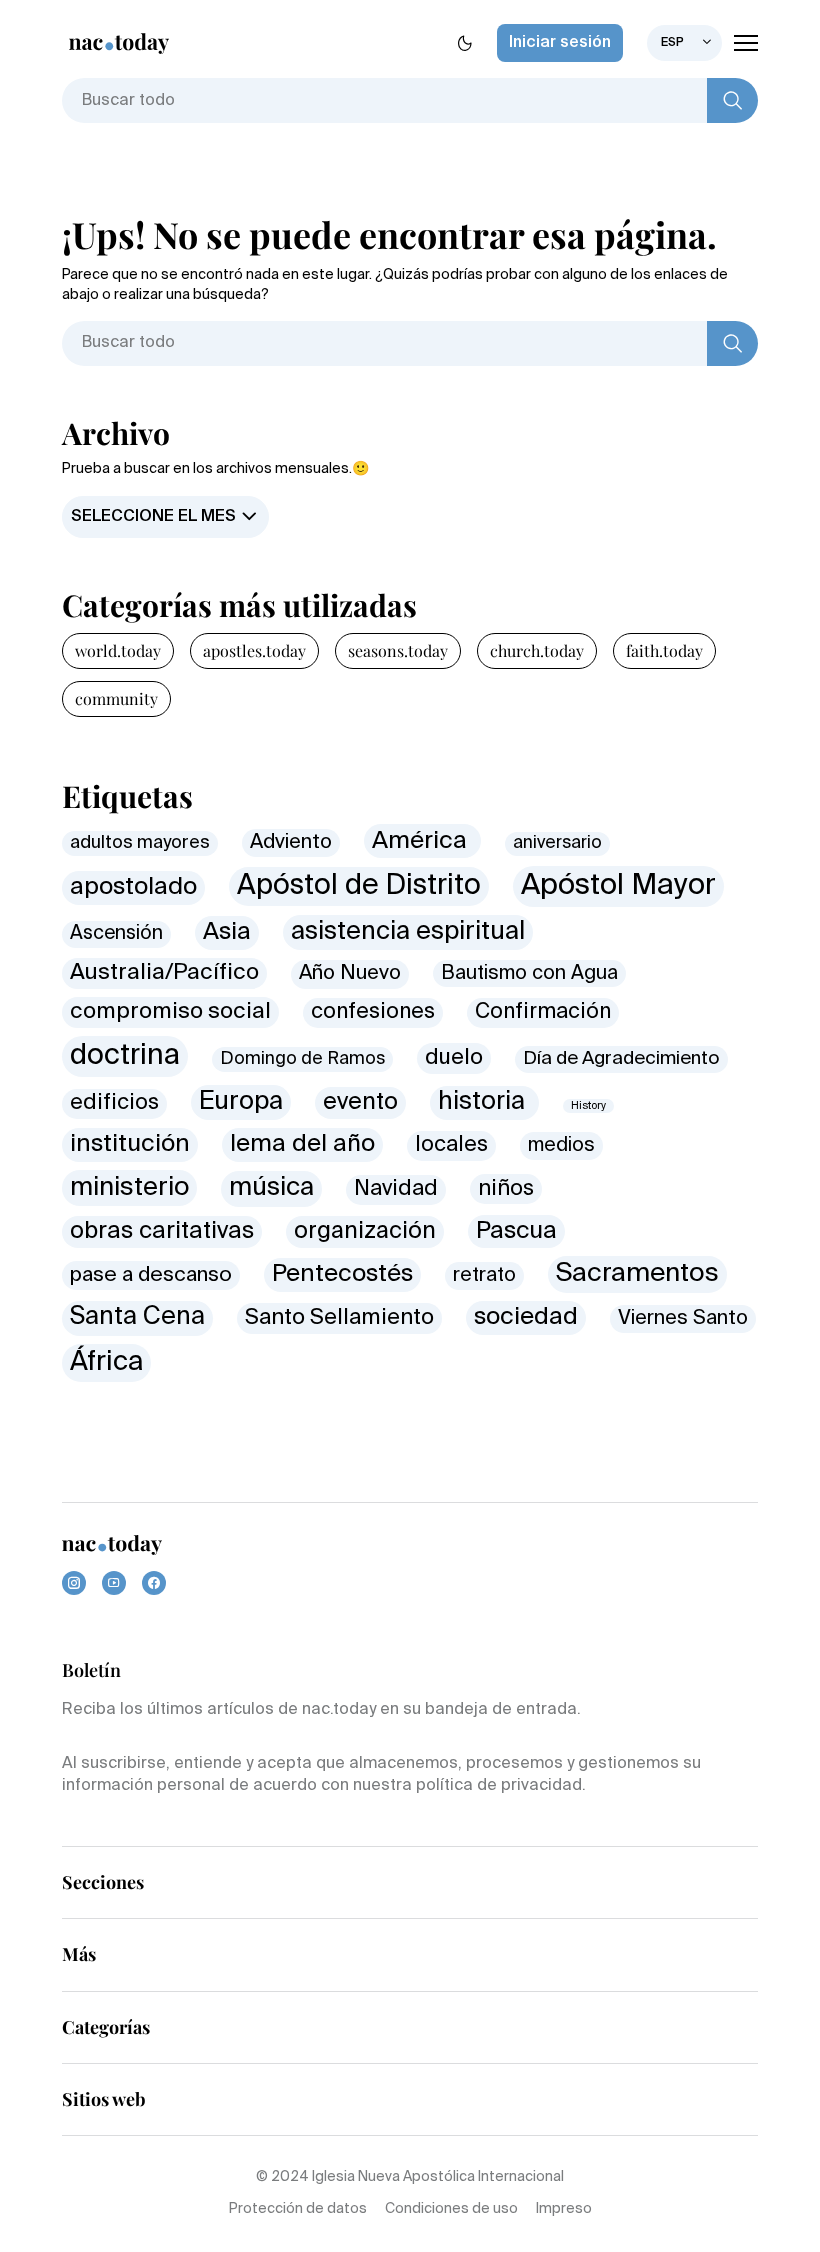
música (271, 1188)
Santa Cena (137, 1317)
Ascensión (116, 933)
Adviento (291, 842)
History (588, 1106)
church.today (537, 650)
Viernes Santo (683, 1318)
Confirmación (543, 1012)
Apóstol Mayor (618, 886)
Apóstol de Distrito (359, 886)
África (106, 1362)
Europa (241, 1102)
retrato (484, 1275)
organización (365, 1231)
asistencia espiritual (408, 932)
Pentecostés (342, 1274)
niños (506, 1189)
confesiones (373, 1012)
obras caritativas (162, 1231)
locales (451, 1145)
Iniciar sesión (560, 43)
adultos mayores (140, 843)
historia (484, 1102)
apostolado (133, 887)
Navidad (396, 1189)
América (422, 841)
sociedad (526, 1317)
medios (561, 1145)
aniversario (557, 843)
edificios (114, 1103)
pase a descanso (151, 1275)
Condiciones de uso (451, 2209)
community (116, 698)
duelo (454, 1058)
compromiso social (170, 1012)
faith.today (664, 650)
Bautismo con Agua (529, 973)
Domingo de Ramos (302, 1059)
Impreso (564, 2209)
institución (130, 1144)
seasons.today (398, 650)
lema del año (302, 1144)
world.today (118, 650)
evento (360, 1102)
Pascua (516, 1231)
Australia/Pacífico (164, 973)
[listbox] (684, 43)
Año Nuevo (350, 973)
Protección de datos (298, 2209)
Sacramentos (637, 1274)
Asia (227, 932)
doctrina (125, 1056)
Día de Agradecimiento (621, 1059)
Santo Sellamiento (339, 1318)
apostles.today (254, 650)
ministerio (129, 1188)
